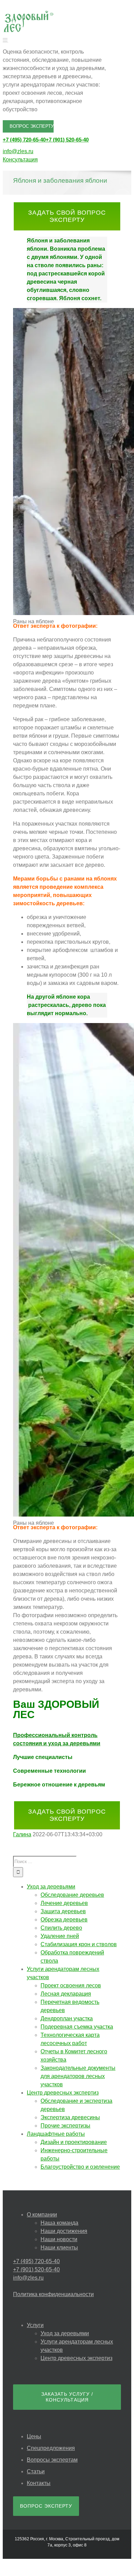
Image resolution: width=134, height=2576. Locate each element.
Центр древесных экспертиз (76, 2358)
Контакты (39, 2483)
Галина (22, 1834)
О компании (42, 2215)
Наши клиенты (59, 2248)
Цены (34, 2436)
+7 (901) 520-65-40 (67, 140)
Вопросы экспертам (52, 2460)
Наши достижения (64, 2231)
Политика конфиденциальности (53, 2294)
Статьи (36, 2471)
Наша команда (59, 2223)
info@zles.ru (18, 151)
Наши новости (59, 2239)
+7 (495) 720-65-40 (24, 140)
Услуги (35, 2325)
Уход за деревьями (65, 2333)
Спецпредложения (51, 2448)
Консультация (20, 160)
